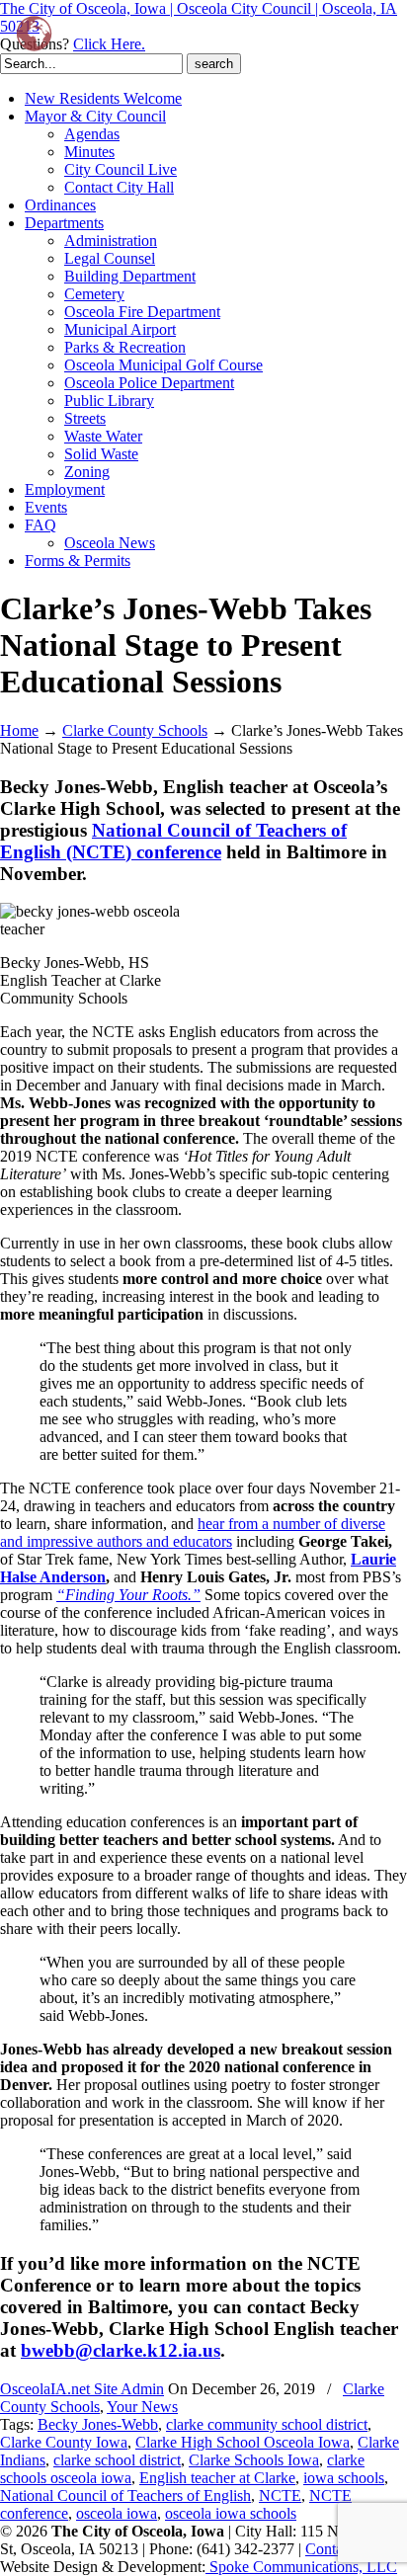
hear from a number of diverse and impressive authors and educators (193, 1532)
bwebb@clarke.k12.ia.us (121, 2350)
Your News (142, 2407)
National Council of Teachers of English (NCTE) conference (173, 841)
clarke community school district (267, 2424)
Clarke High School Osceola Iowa (243, 2442)
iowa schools (344, 2478)
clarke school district (117, 2460)
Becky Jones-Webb (98, 2424)
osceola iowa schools (231, 2513)
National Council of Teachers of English (125, 2495)
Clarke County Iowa (64, 2442)
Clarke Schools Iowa (254, 2460)
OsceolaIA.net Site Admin (82, 2389)
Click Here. (109, 44)
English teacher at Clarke (217, 2478)
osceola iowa (117, 2513)
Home (19, 730)
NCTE (280, 2495)
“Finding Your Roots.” (128, 1595)
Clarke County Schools (135, 730)
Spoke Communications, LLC (301, 2567)
